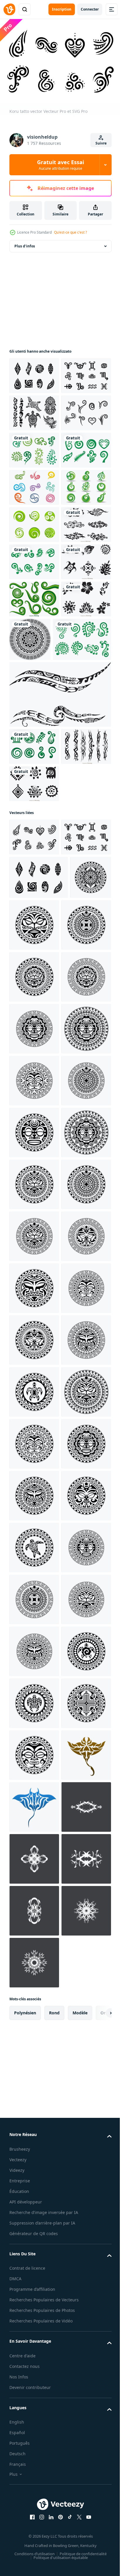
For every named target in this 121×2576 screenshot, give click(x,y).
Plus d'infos (25, 243)
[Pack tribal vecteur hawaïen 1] (34, 1085)
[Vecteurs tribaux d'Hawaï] (34, 857)
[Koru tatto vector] (34, 1138)
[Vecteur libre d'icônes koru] (34, 596)
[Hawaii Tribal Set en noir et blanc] (34, 447)
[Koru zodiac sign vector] (34, 410)
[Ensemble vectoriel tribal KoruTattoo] (34, 484)
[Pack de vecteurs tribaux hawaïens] (34, 1047)
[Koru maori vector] (34, 373)
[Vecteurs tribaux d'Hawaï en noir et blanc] (34, 782)
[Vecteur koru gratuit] (34, 671)
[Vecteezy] (9, 9)
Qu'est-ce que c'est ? (70, 232)
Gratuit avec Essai (60, 165)
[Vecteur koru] (34, 522)
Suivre (101, 143)
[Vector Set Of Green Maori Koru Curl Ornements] (34, 819)
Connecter (90, 9)
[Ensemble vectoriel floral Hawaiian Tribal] (34, 708)
